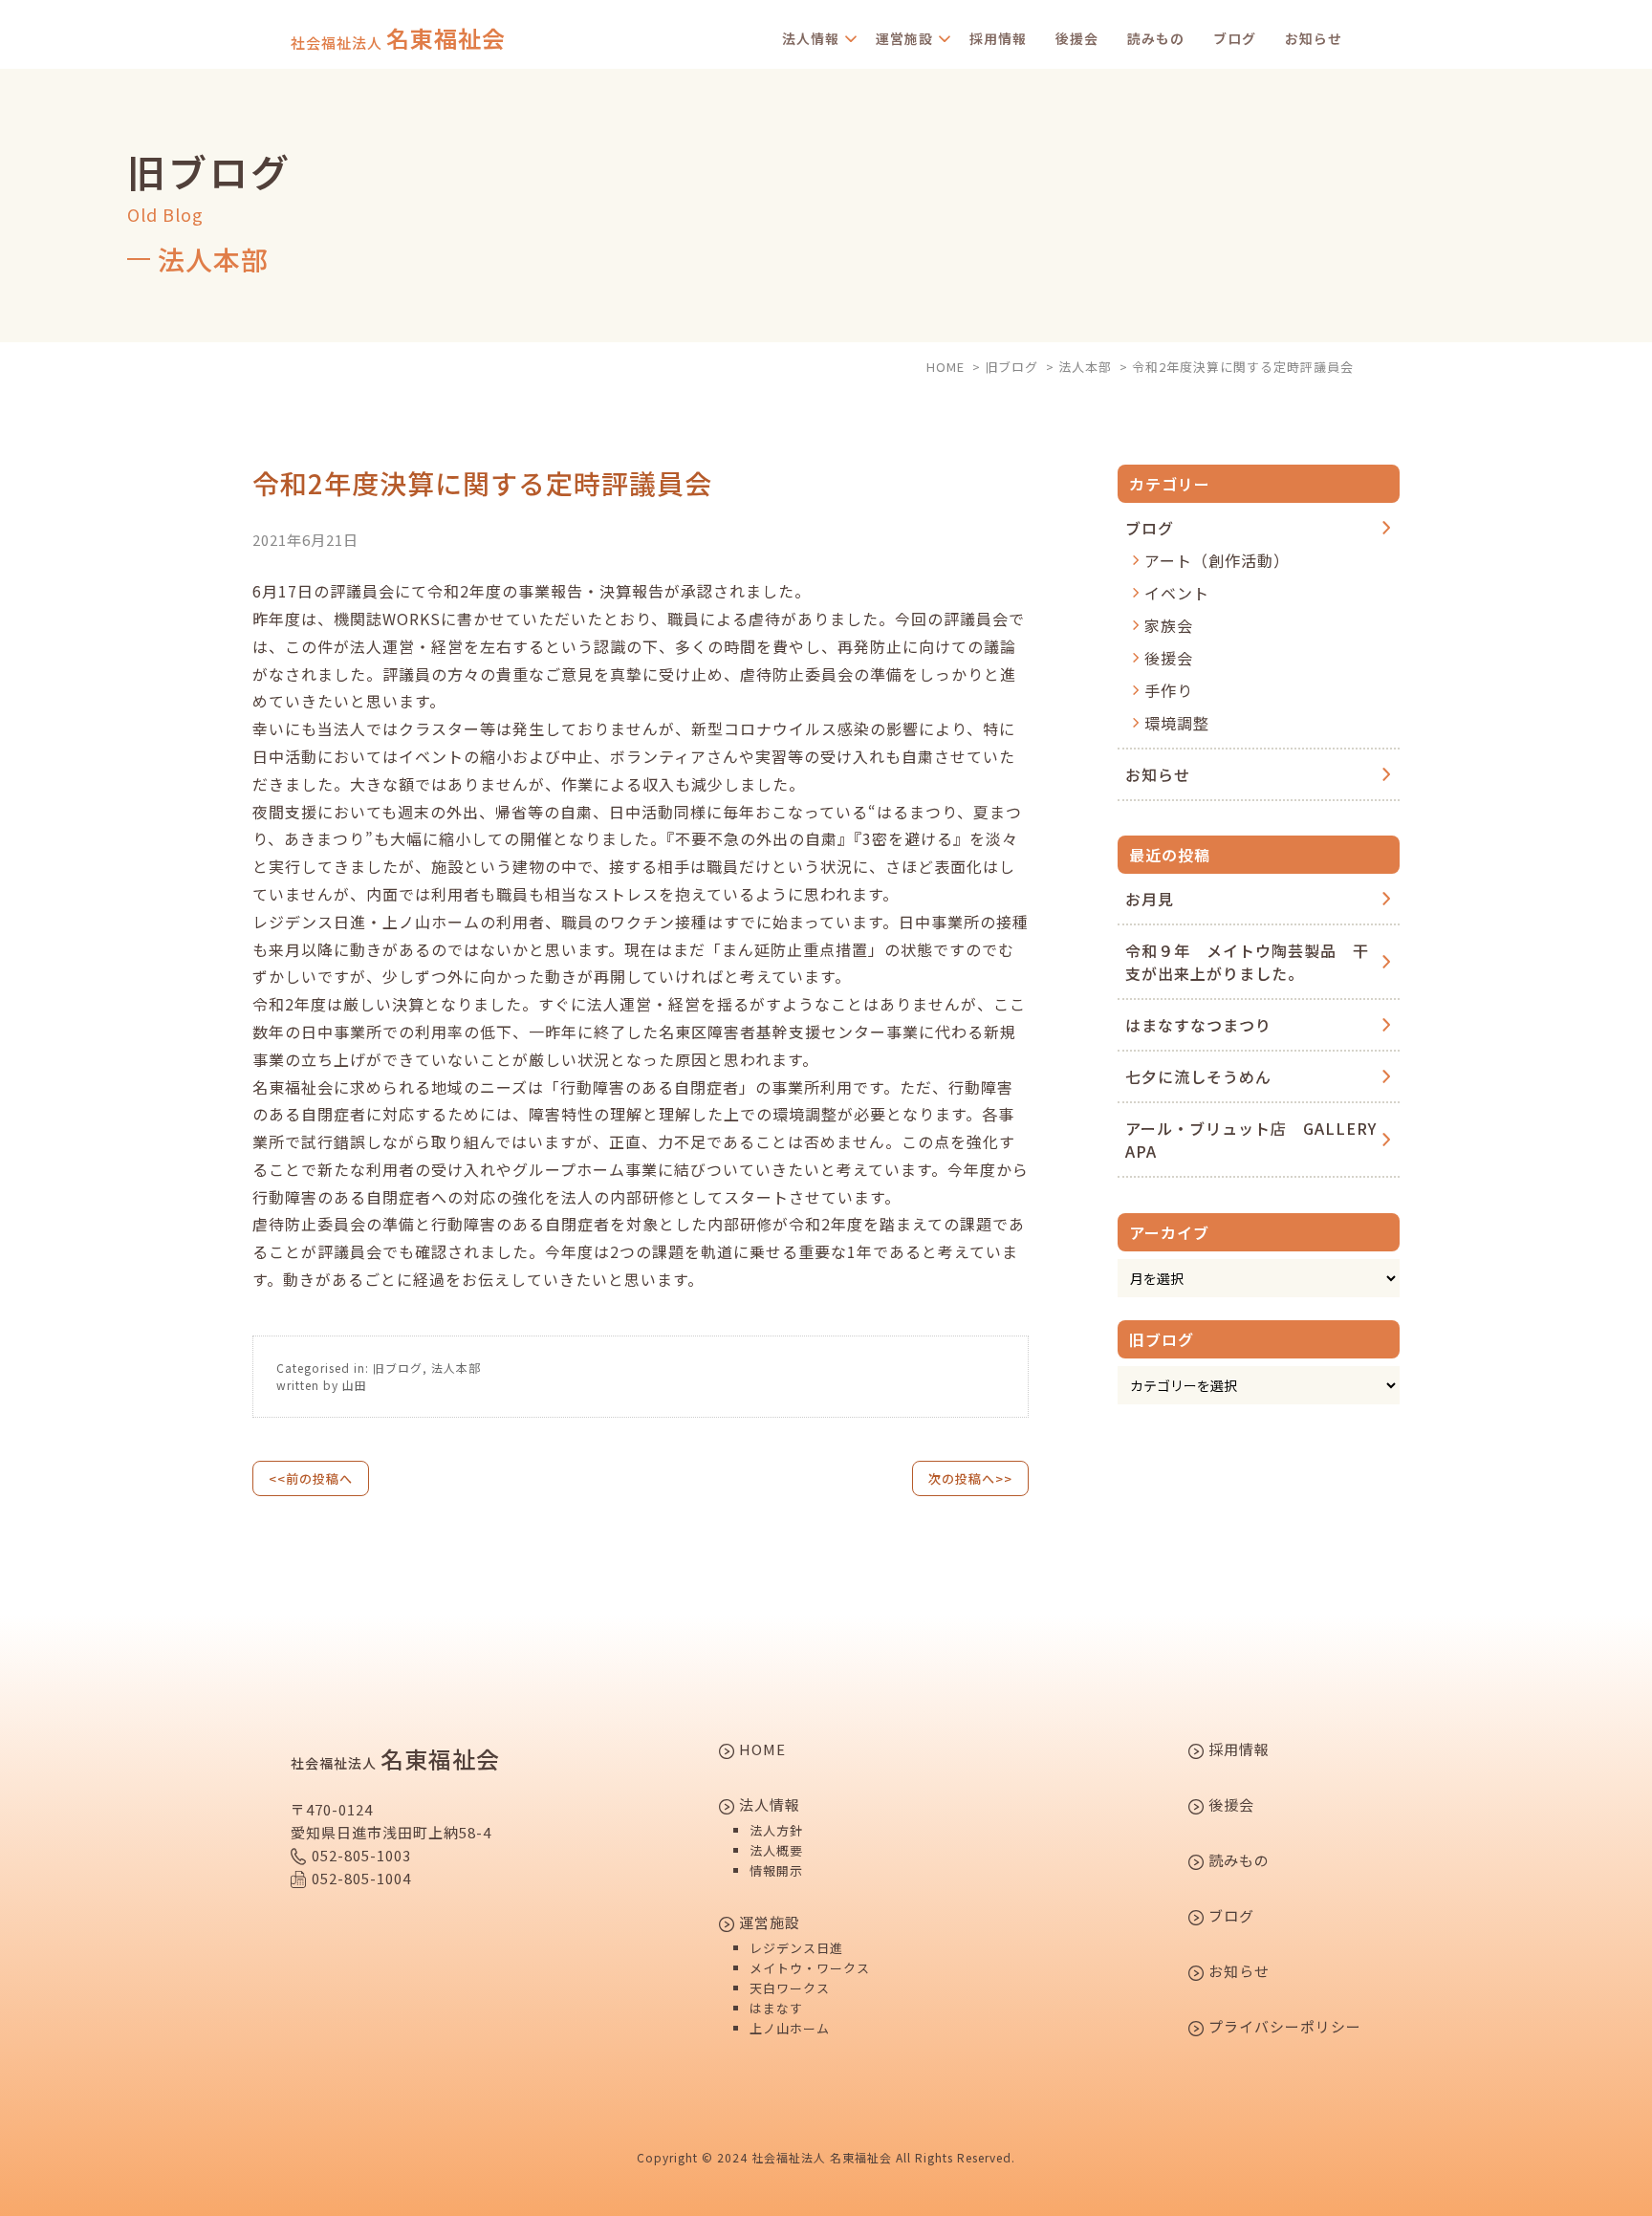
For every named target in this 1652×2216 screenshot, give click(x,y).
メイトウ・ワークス (810, 1968)
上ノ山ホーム (790, 2028)
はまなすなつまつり (1198, 1025)
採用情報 (998, 38)
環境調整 (1177, 723)
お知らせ (1314, 38)
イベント (1177, 593)
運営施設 (904, 38)
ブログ (1235, 38)
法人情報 (811, 38)
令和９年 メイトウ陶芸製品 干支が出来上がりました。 (1247, 962)
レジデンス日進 (796, 1948)
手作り (1169, 690)
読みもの (1156, 38)
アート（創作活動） (1217, 560)
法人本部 (456, 1368)
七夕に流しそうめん (1198, 1076)
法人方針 (776, 1830)
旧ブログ (398, 1368)
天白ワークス (790, 1988)
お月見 (1150, 899)
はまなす (776, 2008)
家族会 (1169, 625)
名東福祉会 (398, 38)
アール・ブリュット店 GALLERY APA (1251, 1140)
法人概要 (776, 1850)
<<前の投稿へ (311, 1478)
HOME (761, 1750)
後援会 (1077, 38)
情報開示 (776, 1870)
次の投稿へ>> (970, 1478)
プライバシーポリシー (1283, 2028)
